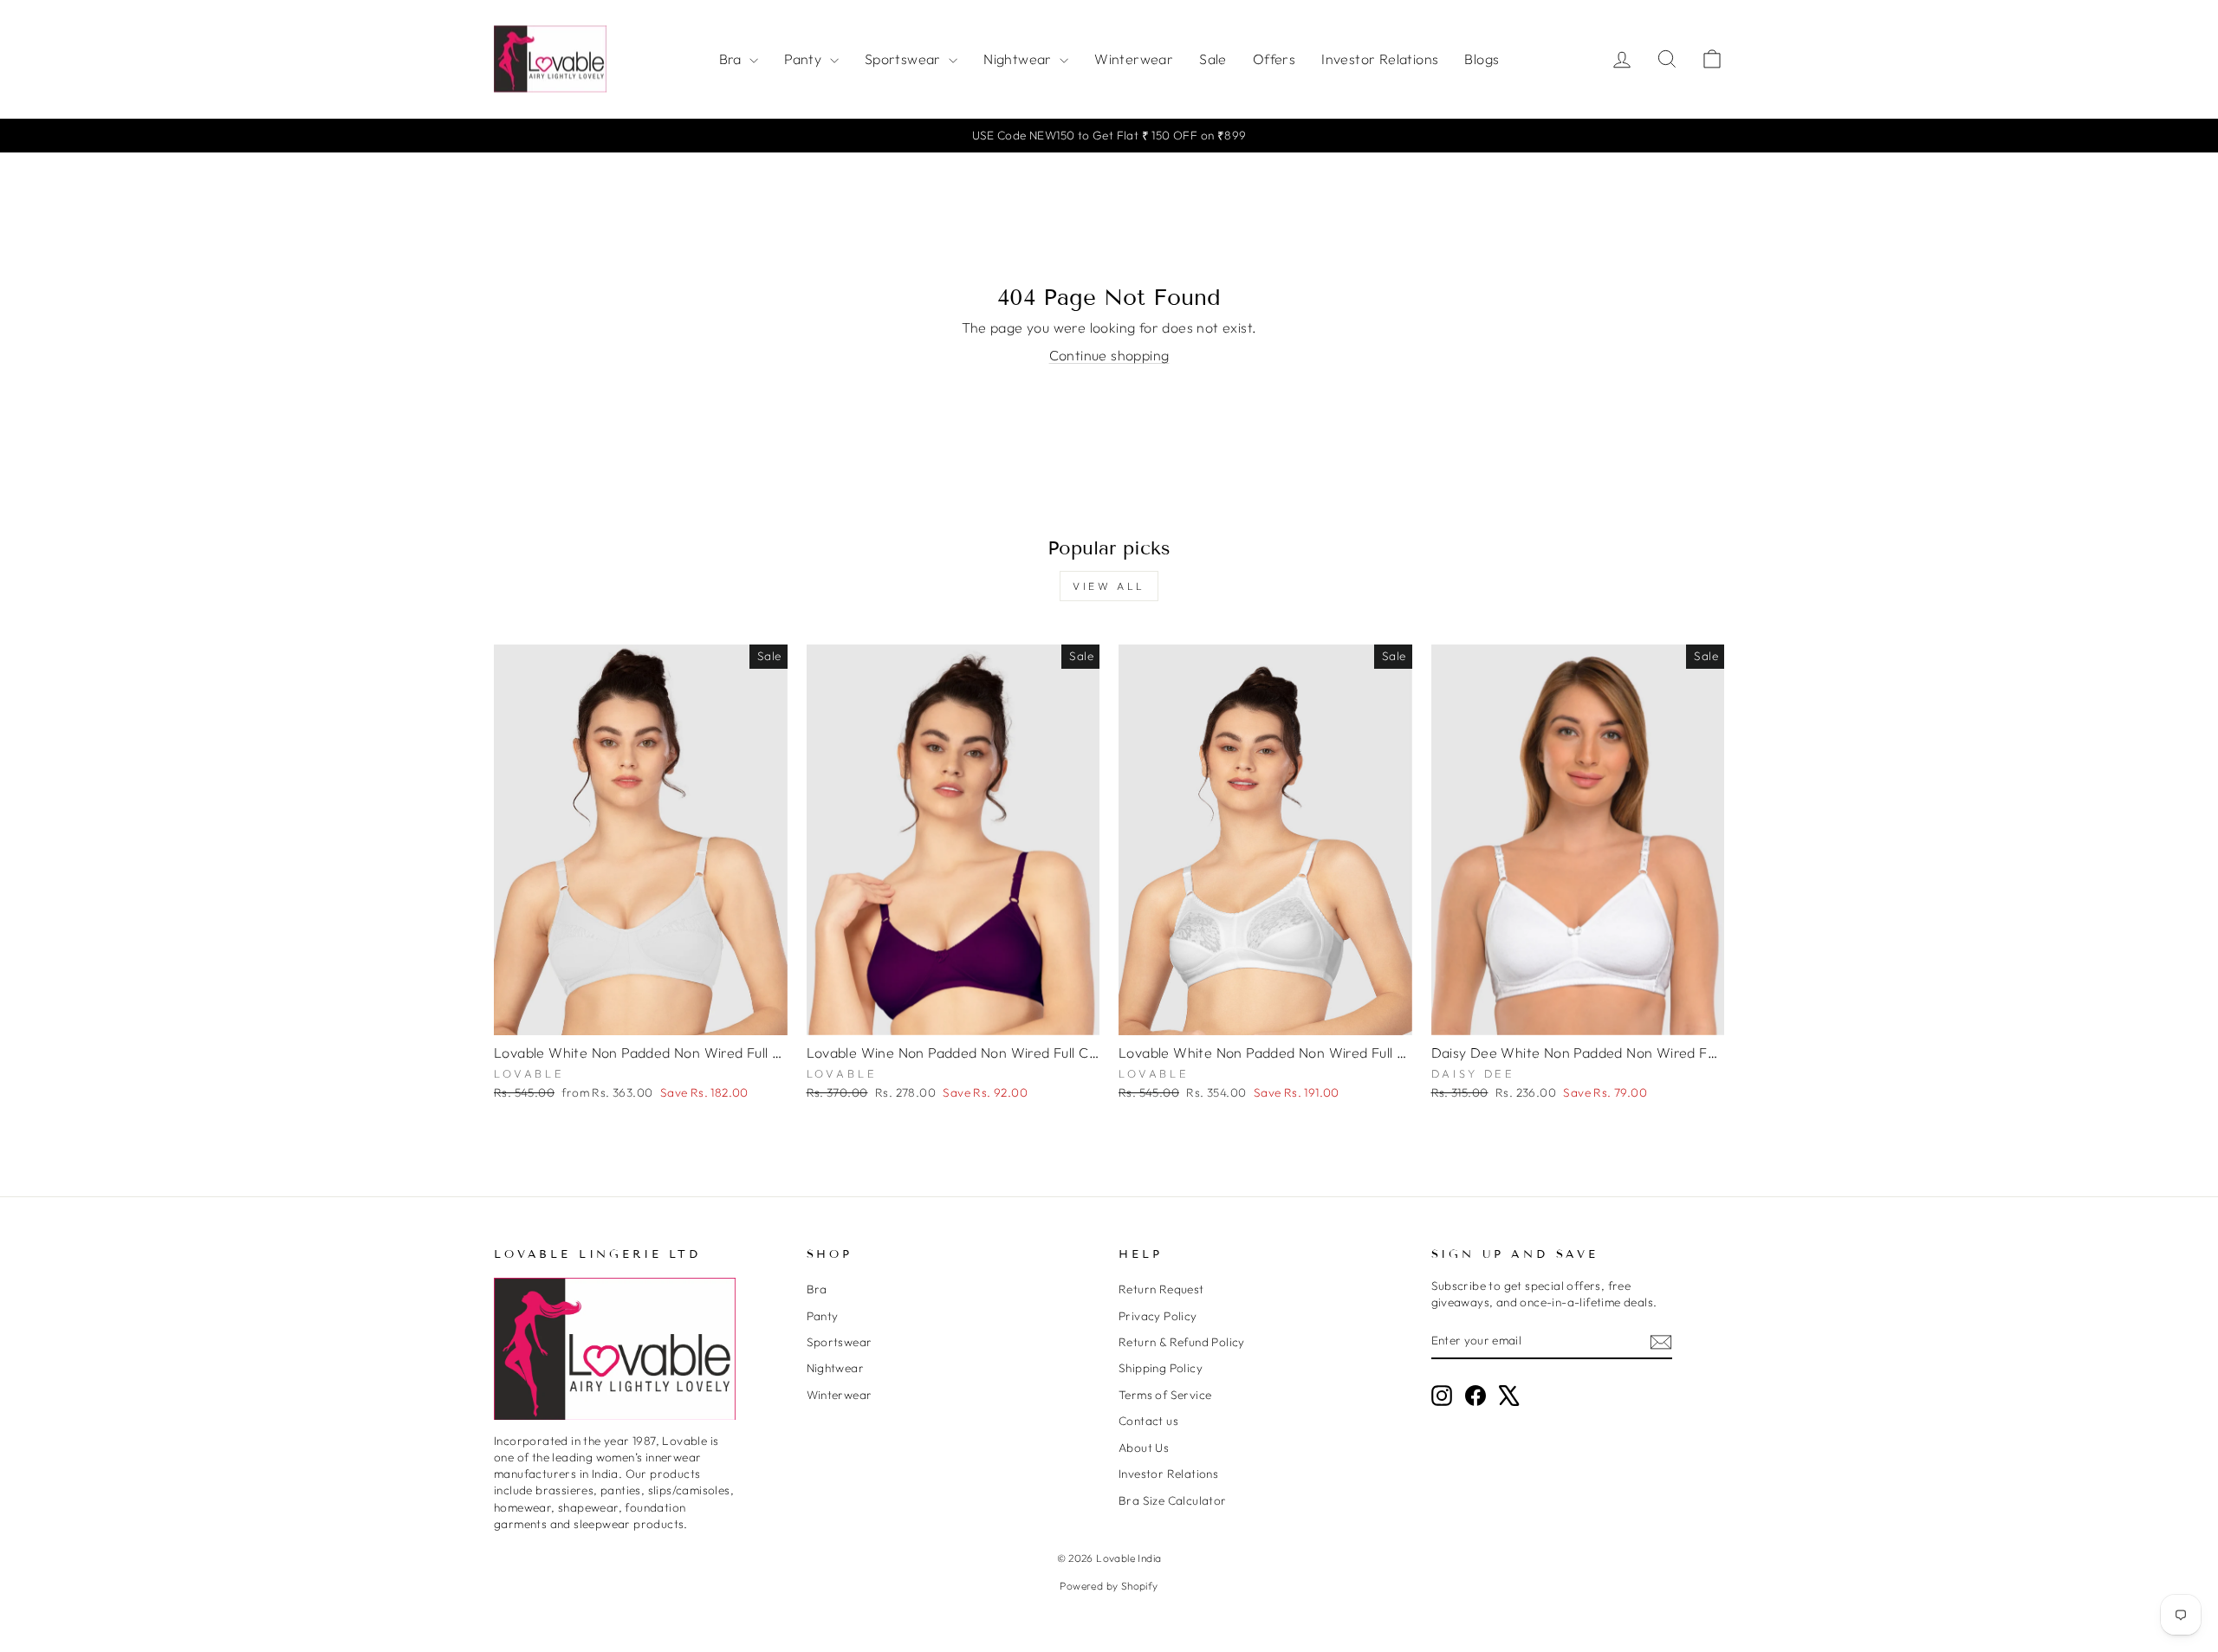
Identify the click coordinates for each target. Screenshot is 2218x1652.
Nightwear (1019, 59)
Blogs (1482, 59)
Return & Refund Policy (1182, 1342)
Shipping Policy (1161, 1368)
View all (1109, 586)
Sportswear (905, 59)
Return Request (1161, 1289)
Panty (804, 59)
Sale (1213, 59)
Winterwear (1134, 59)
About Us (1144, 1448)
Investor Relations (1380, 59)
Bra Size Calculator (1173, 1500)
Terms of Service (1165, 1395)
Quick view (641, 1015)
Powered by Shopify (1109, 1586)
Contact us (1148, 1421)
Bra (733, 59)
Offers (1274, 59)
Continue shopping (1109, 355)
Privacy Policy (1158, 1316)
